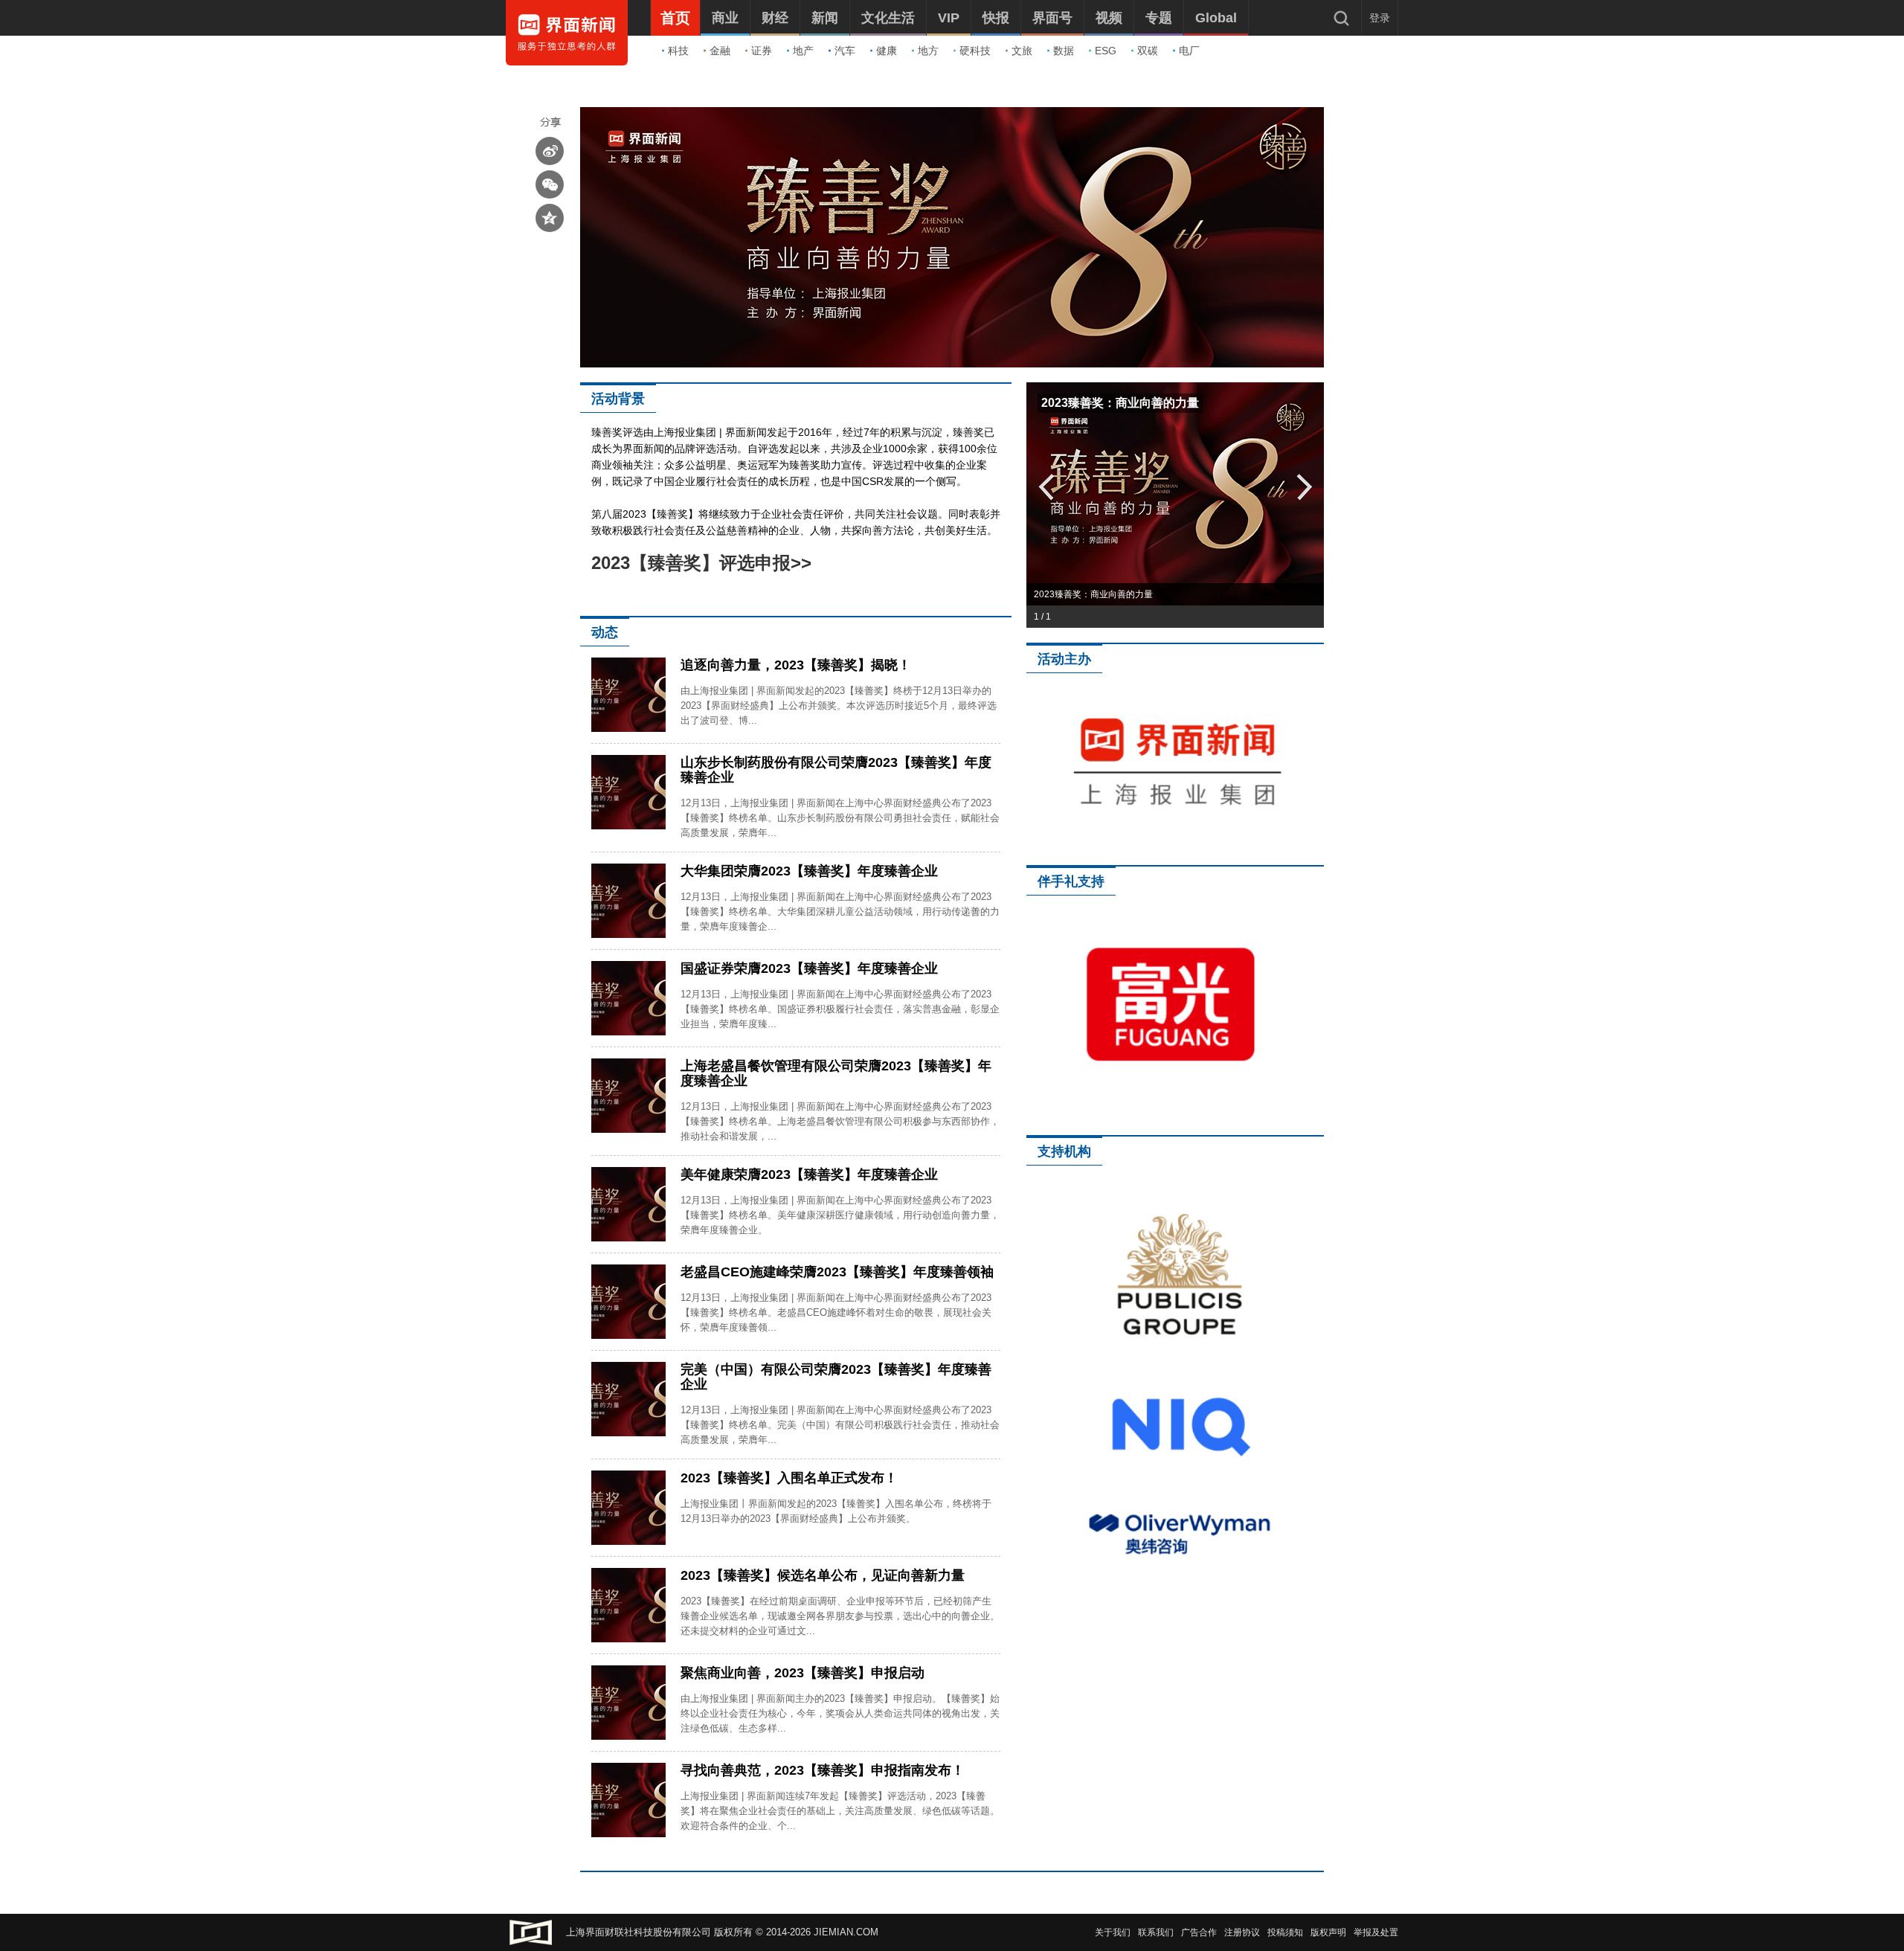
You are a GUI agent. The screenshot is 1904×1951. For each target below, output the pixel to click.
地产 (803, 51)
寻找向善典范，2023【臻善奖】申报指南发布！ (823, 1770)
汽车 (845, 51)
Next (1305, 486)
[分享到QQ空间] (550, 218)
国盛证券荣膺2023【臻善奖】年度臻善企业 (809, 968)
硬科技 (975, 51)
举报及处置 (1376, 1932)
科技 (678, 51)
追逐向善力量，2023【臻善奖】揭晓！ (796, 665)
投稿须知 (1285, 1932)
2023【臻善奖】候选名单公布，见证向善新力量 (823, 1575)
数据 (1064, 51)
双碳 (1148, 51)
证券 (762, 51)
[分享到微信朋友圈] (550, 184)
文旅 (1022, 51)
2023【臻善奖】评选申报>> (701, 563)
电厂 (1189, 51)
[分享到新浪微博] (550, 151)
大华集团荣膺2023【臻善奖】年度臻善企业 (809, 871)
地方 (928, 51)
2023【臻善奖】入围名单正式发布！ (789, 1478)
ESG (1106, 51)
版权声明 (1328, 1932)
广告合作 (1199, 1932)
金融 (720, 51)
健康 (887, 51)
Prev (1045, 486)
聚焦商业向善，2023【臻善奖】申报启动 (803, 1673)
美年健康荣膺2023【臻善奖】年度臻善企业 (809, 1174)
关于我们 (1113, 1932)
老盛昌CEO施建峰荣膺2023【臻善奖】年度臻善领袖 (837, 1272)
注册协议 (1242, 1932)
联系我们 (1156, 1932)
